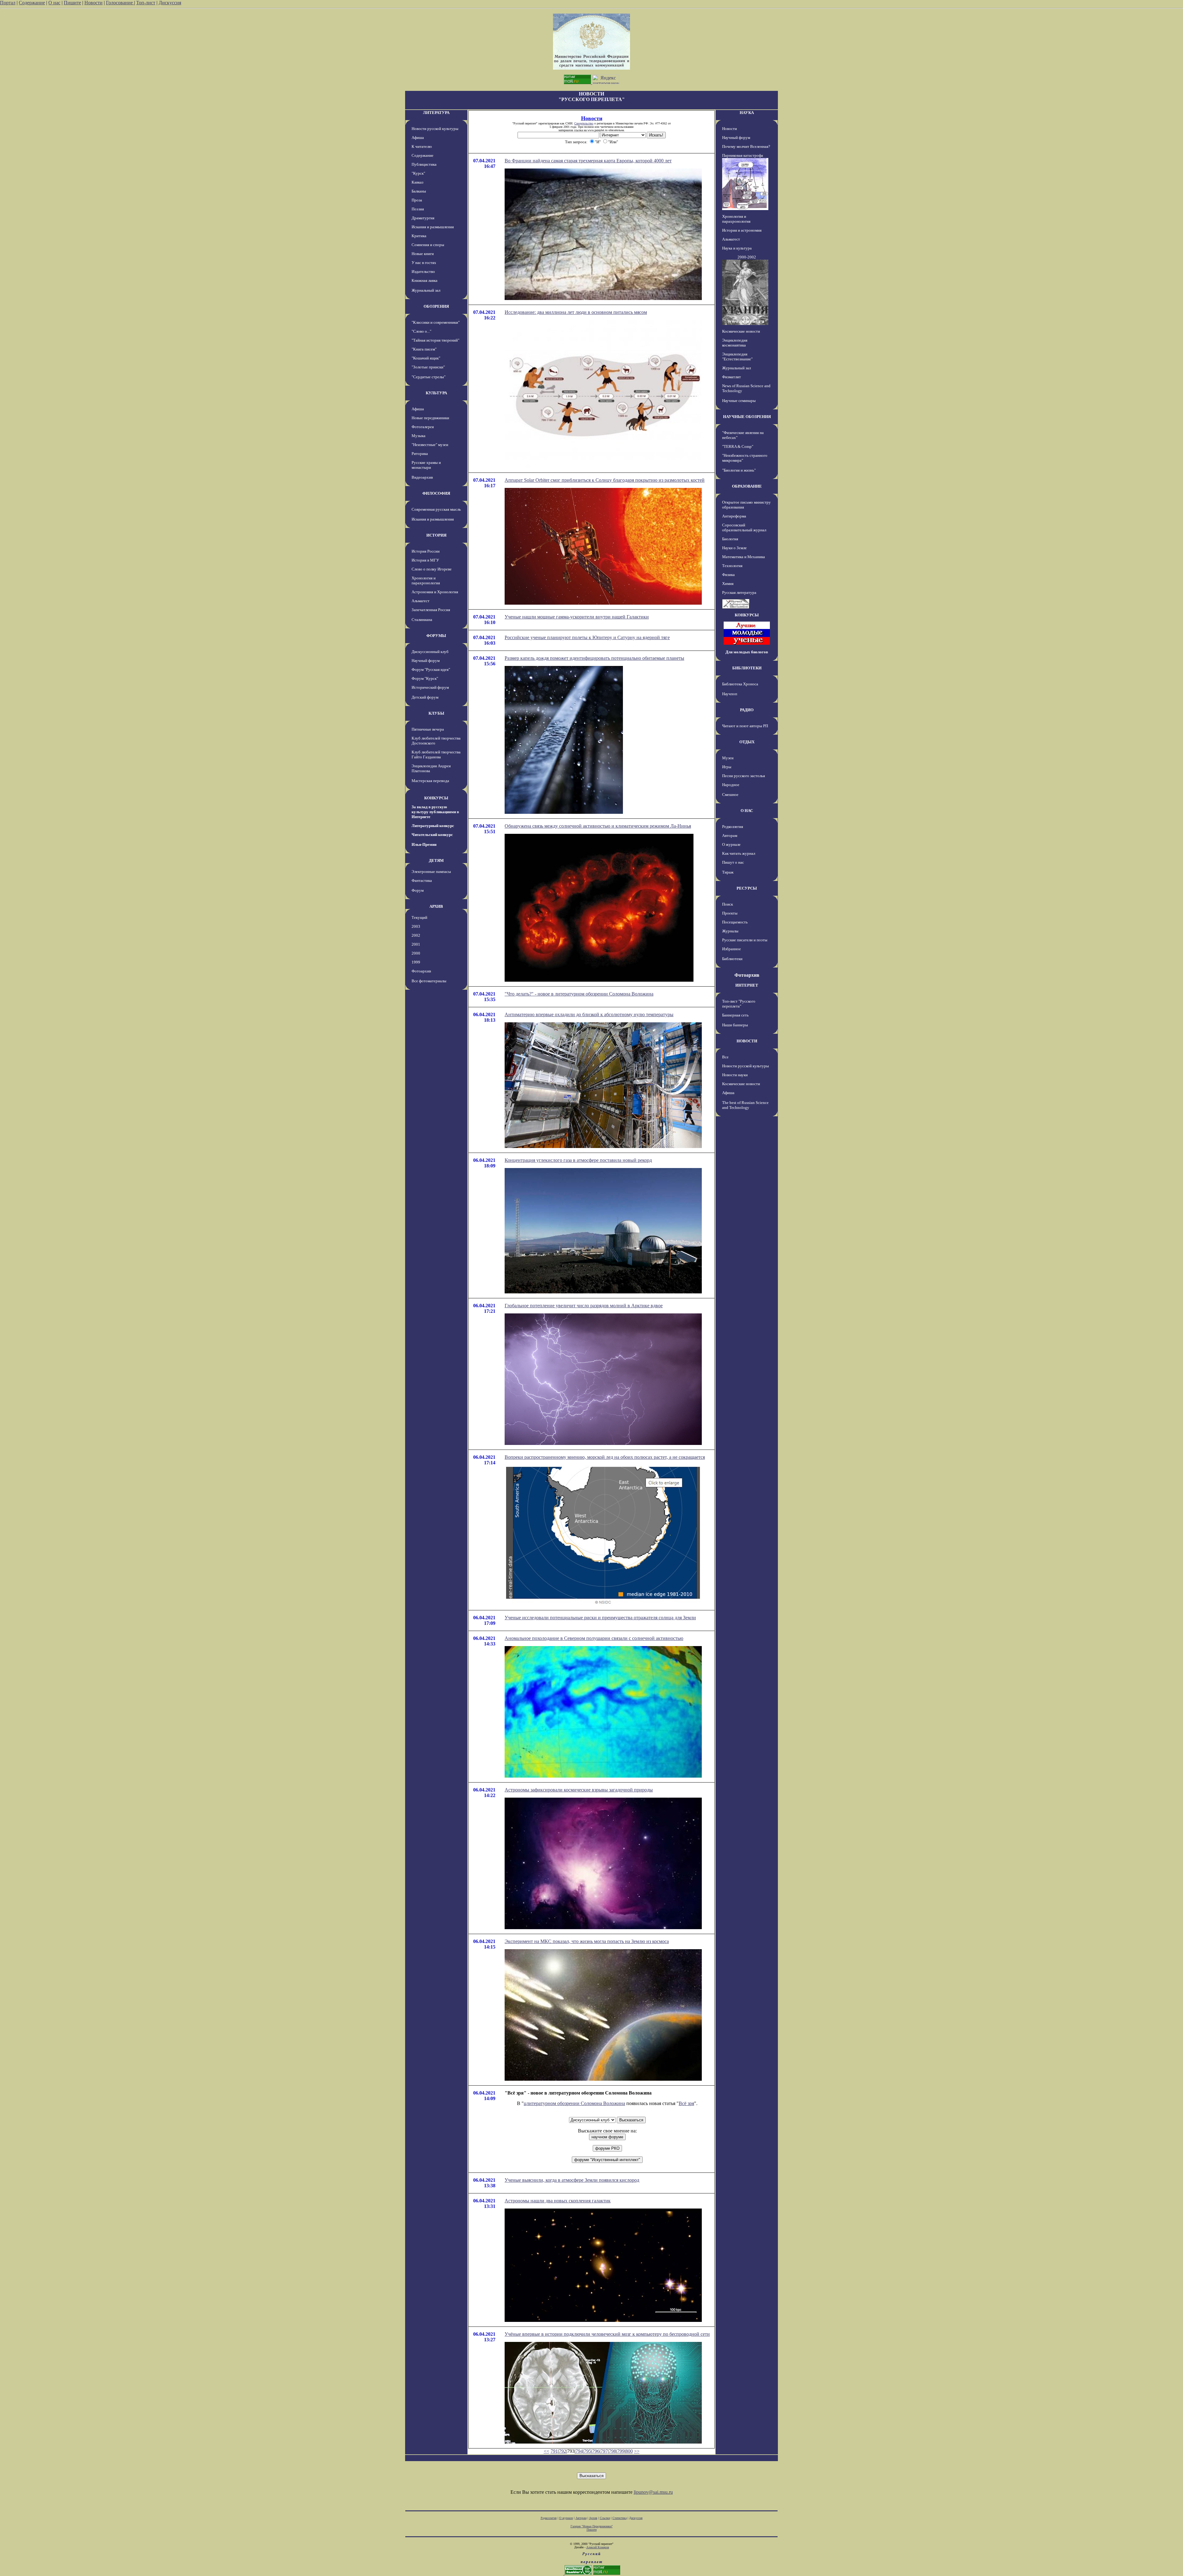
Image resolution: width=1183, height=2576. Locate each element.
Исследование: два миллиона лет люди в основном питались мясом (576, 312)
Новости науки (735, 1075)
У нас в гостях (424, 263)
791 (554, 2451)
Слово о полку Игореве (432, 569)
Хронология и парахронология (426, 580)
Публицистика (424, 164)
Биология (730, 539)
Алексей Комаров (598, 2547)
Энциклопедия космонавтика (735, 343)
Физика (728, 575)
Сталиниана (422, 620)
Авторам (730, 836)
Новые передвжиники (430, 418)
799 (621, 2451)
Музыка (419, 436)
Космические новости (741, 331)
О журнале (731, 844)
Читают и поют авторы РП (745, 726)
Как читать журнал (739, 853)
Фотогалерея (423, 427)
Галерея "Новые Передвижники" (592, 2526)
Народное (731, 785)
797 (604, 2451)
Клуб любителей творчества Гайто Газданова (436, 755)
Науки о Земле (734, 548)
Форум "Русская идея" (431, 669)
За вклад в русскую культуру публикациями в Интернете (435, 812)
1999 (416, 962)
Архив (593, 2518)
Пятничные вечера (428, 729)
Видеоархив (422, 477)
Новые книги (423, 254)
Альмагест (421, 601)
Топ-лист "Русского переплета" (739, 1004)
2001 (416, 944)
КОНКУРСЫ (436, 798)
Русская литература (739, 592)
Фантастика (422, 880)
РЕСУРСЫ (747, 888)
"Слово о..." (421, 331)
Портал (8, 3)
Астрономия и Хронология (435, 592)
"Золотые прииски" (428, 367)
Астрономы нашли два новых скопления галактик (558, 2201)
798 (612, 2451)
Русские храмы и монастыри (426, 465)
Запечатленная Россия (431, 610)
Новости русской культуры (435, 129)
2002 (416, 935)
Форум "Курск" (425, 678)
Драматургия (423, 218)
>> (637, 2451)
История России (426, 551)
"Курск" (418, 173)
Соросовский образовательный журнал (744, 527)
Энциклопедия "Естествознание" (737, 357)
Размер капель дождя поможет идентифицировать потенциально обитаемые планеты (594, 658)
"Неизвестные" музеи (430, 445)
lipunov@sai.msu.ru (653, 2492)
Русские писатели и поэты (745, 940)
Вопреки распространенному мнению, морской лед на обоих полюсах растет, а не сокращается (605, 1457)
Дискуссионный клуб (430, 652)
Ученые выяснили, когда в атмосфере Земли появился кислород (572, 2180)
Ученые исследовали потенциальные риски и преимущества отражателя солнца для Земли (600, 1618)
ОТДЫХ (747, 742)
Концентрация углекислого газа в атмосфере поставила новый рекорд (578, 1160)
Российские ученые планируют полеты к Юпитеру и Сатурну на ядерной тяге (587, 637)
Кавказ (417, 182)
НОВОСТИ (747, 1041)
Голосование (120, 3)
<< (547, 2451)
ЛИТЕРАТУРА (436, 113)
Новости (94, 3)
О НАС (747, 811)
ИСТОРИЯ (436, 535)
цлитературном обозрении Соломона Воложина (574, 2103)
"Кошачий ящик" (426, 358)
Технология (732, 566)
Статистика (620, 2518)
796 (596, 2451)
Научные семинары (739, 401)
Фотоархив (421, 971)
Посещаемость (735, 922)
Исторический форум (430, 687)
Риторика (420, 454)
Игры (727, 767)
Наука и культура (737, 248)
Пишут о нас (733, 862)
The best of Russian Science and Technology (745, 1105)
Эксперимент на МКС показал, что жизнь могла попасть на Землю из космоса (587, 1941)
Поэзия (418, 209)
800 (629, 2451)
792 (563, 2451)
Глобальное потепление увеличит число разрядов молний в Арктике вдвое (584, 1306)
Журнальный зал (426, 290)
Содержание (32, 3)
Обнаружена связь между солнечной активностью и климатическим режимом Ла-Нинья (598, 826)
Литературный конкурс (433, 826)
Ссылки (605, 2518)
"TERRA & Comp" (738, 446)
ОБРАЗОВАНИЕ (747, 486)
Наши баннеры (735, 1025)
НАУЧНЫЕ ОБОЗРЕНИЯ (747, 417)
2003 (416, 926)
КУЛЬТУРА (436, 393)
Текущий (419, 917)
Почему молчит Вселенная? (746, 146)
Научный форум (426, 661)
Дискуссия (170, 3)
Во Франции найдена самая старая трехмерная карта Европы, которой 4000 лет (588, 161)
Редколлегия (733, 827)
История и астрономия (742, 230)
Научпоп (730, 694)
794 (579, 2451)
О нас (54, 3)
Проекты (730, 913)
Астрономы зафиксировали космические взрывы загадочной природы (579, 1790)
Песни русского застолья (744, 776)
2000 (416, 953)
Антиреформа (734, 516)
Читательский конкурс (432, 835)
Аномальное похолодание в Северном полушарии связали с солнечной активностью (594, 1638)
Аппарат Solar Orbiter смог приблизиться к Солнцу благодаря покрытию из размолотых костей (605, 480)
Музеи (728, 758)
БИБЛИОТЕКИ (747, 668)
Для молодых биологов (747, 652)
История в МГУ (425, 560)
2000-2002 (747, 257)
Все (725, 1057)
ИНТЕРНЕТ (747, 985)
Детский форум (425, 697)
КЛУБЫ (436, 713)
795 (587, 2451)
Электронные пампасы (431, 872)
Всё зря (686, 2103)
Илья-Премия (424, 844)
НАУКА (747, 113)
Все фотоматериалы (429, 981)
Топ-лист (146, 3)
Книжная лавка (425, 280)
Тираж (728, 872)
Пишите (72, 3)
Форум (418, 890)
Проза (417, 200)
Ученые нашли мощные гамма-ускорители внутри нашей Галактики (577, 617)
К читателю (422, 146)
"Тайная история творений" (435, 340)
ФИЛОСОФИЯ (436, 493)
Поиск (728, 904)
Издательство (423, 272)
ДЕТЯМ (436, 860)
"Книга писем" (424, 349)
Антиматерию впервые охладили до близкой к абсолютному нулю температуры (589, 1014)
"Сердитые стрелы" (429, 377)
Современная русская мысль (436, 509)
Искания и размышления (433, 227)
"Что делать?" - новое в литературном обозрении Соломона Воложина (579, 994)
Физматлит (732, 377)
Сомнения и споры (428, 245)
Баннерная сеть (735, 1015)
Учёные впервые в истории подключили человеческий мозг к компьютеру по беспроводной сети (607, 2334)
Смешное (730, 795)
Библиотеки (732, 959)
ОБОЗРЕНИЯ (436, 306)
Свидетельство (584, 123)
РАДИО (747, 710)
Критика (419, 236)
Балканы (419, 191)
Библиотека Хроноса (740, 684)
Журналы (730, 931)
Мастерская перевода (430, 781)
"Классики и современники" (436, 322)
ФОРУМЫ (436, 636)
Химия (728, 584)
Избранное (732, 949)
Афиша (418, 138)
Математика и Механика (744, 557)
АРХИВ (436, 906)
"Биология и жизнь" (739, 470)
